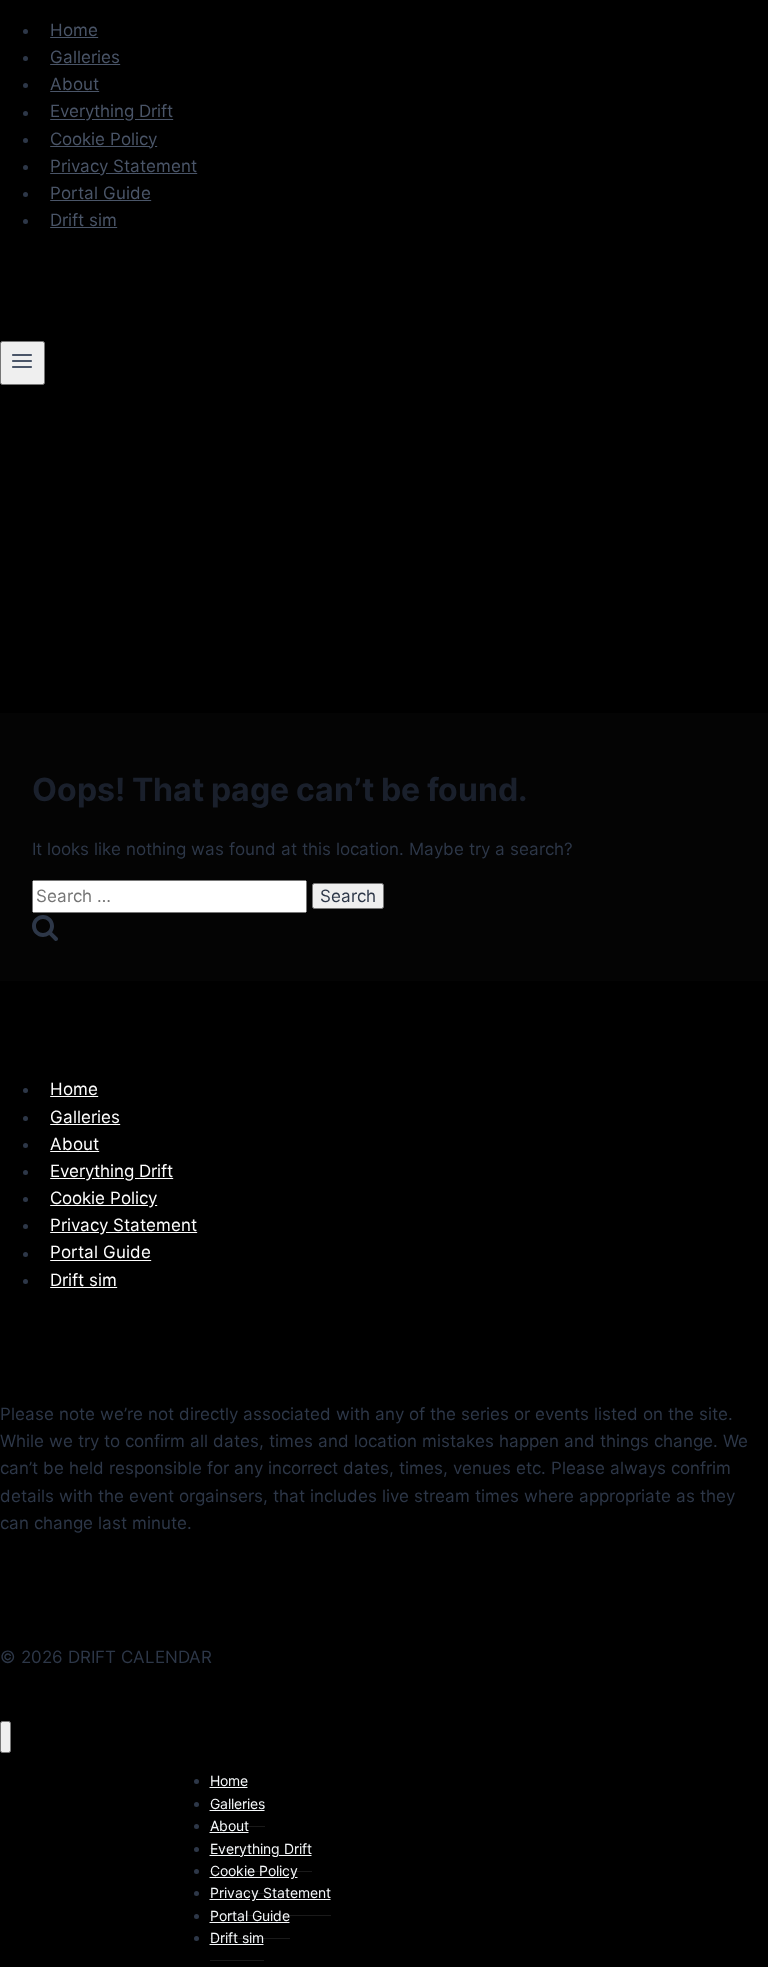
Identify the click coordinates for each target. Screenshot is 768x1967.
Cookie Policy (103, 139)
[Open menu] (22, 363)
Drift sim (83, 220)
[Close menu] (5, 1737)
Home (74, 30)
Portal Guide (100, 193)
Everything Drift (111, 112)
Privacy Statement (123, 166)
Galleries (85, 57)
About (74, 84)
